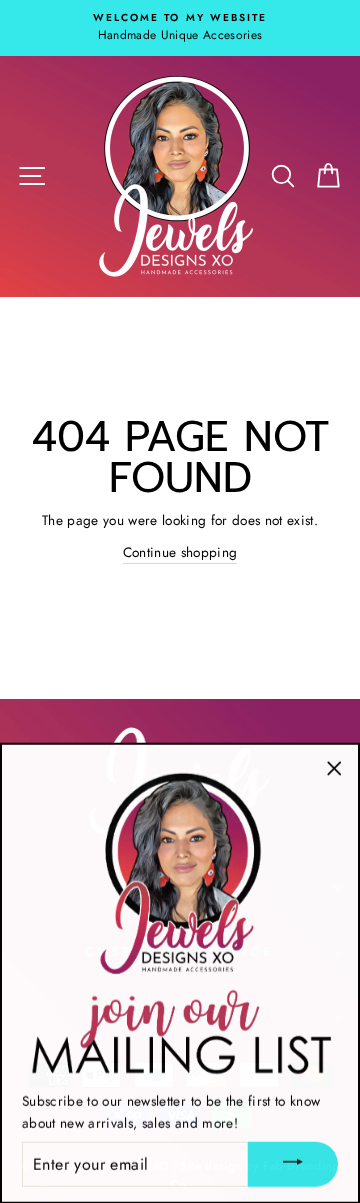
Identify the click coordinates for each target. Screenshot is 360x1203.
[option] (180, 28)
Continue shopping (180, 552)
